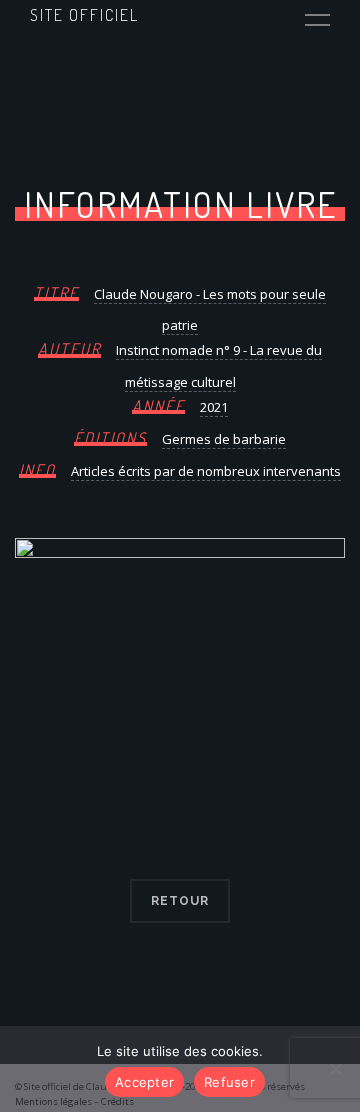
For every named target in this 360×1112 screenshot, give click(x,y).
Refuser (229, 1082)
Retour (180, 901)
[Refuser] (335, 1069)
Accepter (144, 1082)
